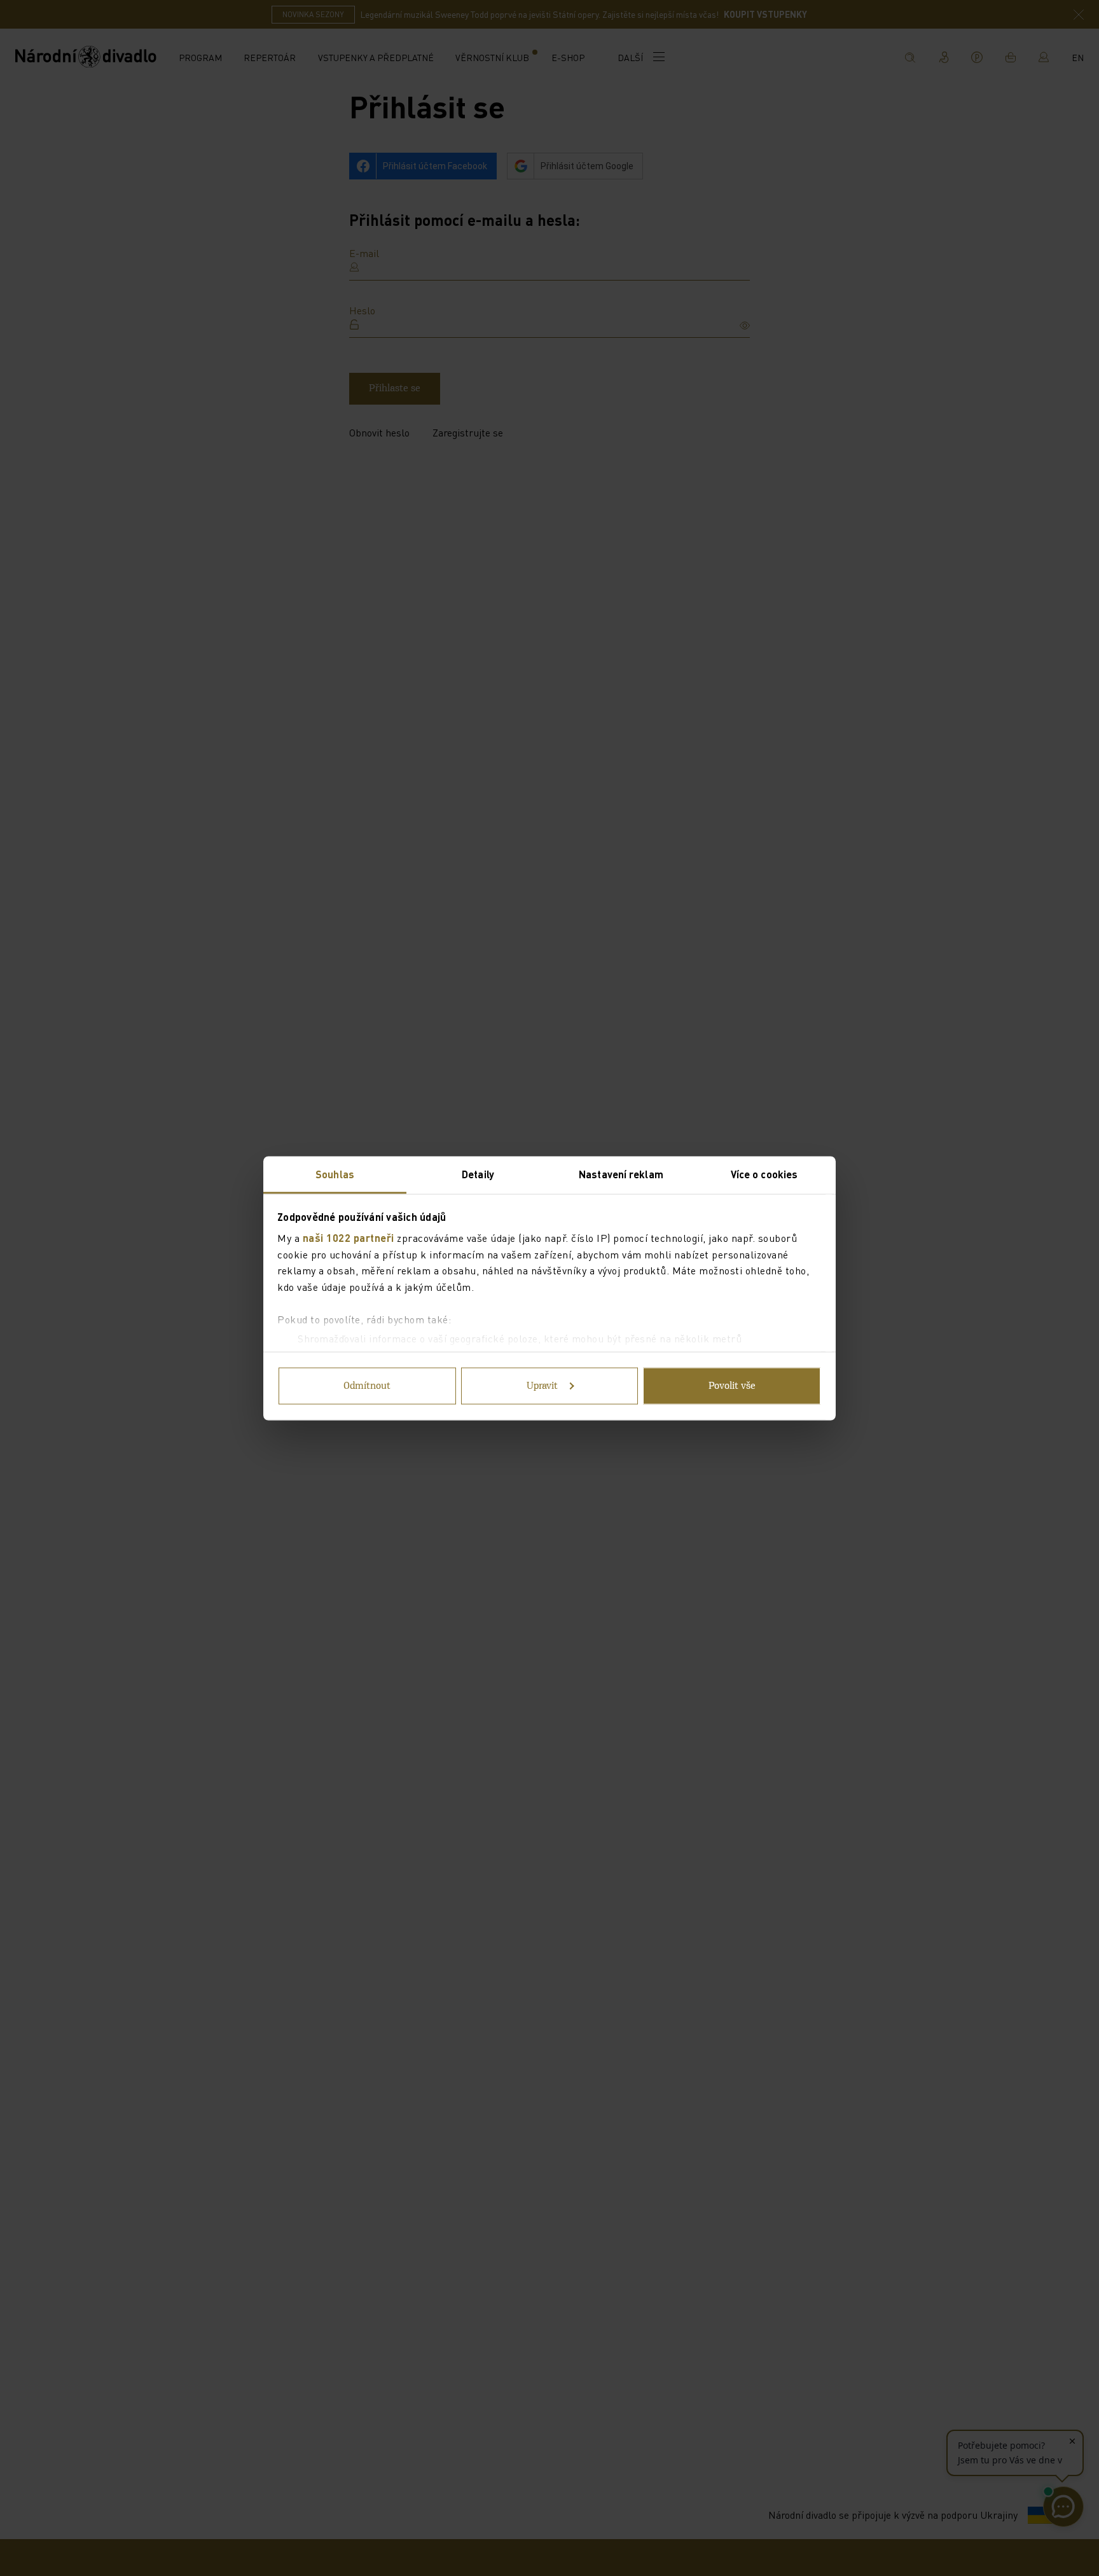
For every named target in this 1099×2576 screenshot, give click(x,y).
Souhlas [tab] (335, 1173)
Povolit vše (732, 1386)
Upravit (542, 1386)
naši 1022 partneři (349, 1238)
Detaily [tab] (478, 1173)
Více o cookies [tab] (764, 1173)
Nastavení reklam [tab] (621, 1173)
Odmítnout (367, 1386)
